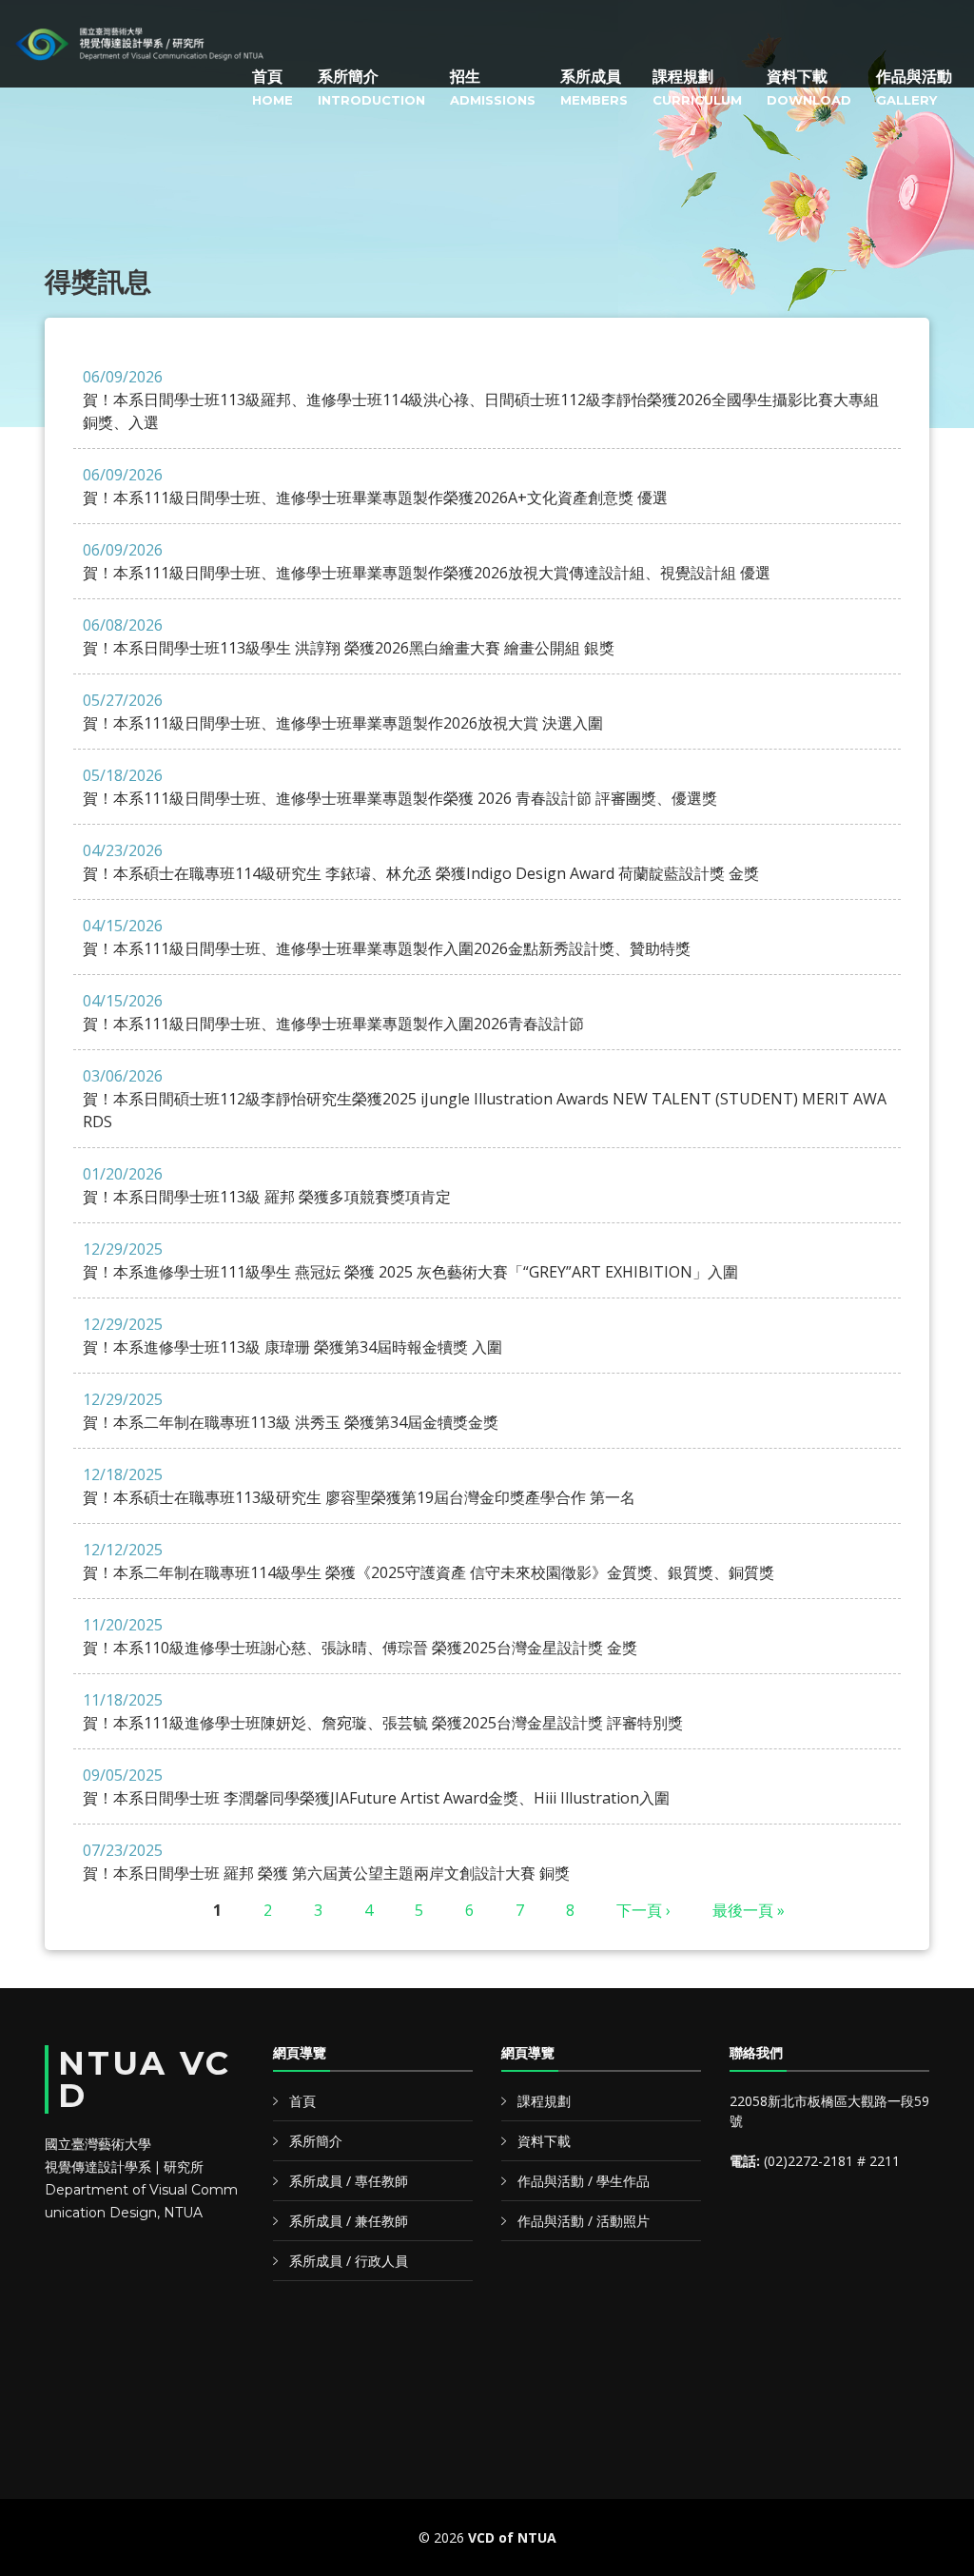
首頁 (273, 88)
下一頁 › (643, 1910)
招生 (493, 88)
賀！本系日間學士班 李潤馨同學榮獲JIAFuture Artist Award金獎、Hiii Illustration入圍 (376, 1786)
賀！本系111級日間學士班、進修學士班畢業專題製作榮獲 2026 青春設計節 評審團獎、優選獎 (400, 787)
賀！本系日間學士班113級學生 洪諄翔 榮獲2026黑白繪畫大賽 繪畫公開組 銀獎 (349, 636)
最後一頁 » (749, 1910)
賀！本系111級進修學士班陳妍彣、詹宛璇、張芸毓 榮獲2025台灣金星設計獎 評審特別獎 (383, 1711)
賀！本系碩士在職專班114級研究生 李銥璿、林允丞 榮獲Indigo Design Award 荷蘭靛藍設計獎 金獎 (421, 862)
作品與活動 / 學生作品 (584, 2181)
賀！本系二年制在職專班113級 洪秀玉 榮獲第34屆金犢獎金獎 (291, 1411)
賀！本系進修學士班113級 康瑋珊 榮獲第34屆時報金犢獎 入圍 (292, 1336)
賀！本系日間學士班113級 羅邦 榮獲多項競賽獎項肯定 (267, 1185)
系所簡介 (371, 88)
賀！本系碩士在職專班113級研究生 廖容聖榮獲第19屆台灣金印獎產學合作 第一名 (359, 1486)
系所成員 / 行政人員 (349, 2261)
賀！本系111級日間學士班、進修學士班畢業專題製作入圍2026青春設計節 (333, 1012)
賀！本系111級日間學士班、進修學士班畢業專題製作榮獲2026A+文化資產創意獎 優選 (375, 486)
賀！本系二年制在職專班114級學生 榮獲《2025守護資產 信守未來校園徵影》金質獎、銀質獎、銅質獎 (429, 1561)
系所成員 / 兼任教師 (349, 2221)
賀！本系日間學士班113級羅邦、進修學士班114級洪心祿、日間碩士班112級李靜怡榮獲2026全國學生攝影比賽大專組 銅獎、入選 (481, 400)
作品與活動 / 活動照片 (584, 2221)
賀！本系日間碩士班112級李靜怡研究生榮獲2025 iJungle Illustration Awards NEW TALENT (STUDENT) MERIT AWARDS (485, 1099)
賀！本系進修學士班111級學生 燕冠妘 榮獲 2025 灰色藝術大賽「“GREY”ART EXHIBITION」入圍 (410, 1260)
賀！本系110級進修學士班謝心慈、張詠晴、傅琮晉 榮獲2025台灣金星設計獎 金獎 (360, 1636)
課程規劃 (697, 88)
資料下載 (809, 88)
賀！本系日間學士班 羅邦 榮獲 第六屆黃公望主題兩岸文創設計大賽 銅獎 (326, 1862)
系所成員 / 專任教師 (349, 2181)
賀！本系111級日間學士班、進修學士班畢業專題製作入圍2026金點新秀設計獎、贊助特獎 (387, 937)
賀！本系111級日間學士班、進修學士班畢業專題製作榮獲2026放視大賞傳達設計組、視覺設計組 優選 (427, 561)
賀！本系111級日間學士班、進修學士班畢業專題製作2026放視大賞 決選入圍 (343, 712)
